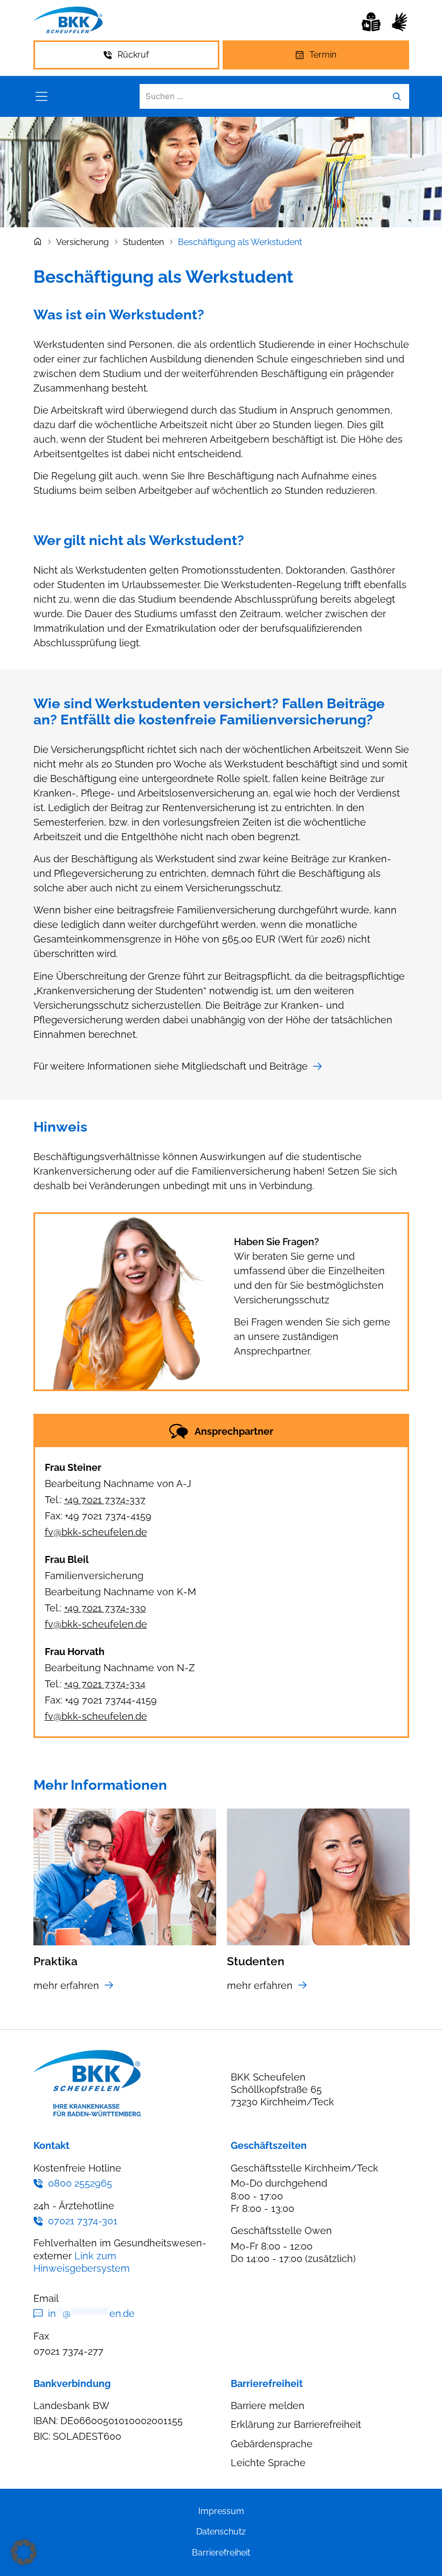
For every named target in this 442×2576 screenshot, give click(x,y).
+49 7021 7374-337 (105, 1500)
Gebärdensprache (272, 2444)
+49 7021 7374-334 (105, 1684)
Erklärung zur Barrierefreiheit (296, 2424)
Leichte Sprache (268, 2463)
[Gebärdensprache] (400, 22)
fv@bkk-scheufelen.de (96, 1532)
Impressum (221, 2511)
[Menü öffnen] (42, 96)
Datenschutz (221, 2532)
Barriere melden (268, 2406)
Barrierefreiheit (221, 2553)
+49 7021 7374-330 (105, 1608)
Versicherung (82, 242)
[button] (24, 2552)
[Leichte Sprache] (371, 22)
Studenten (143, 242)
